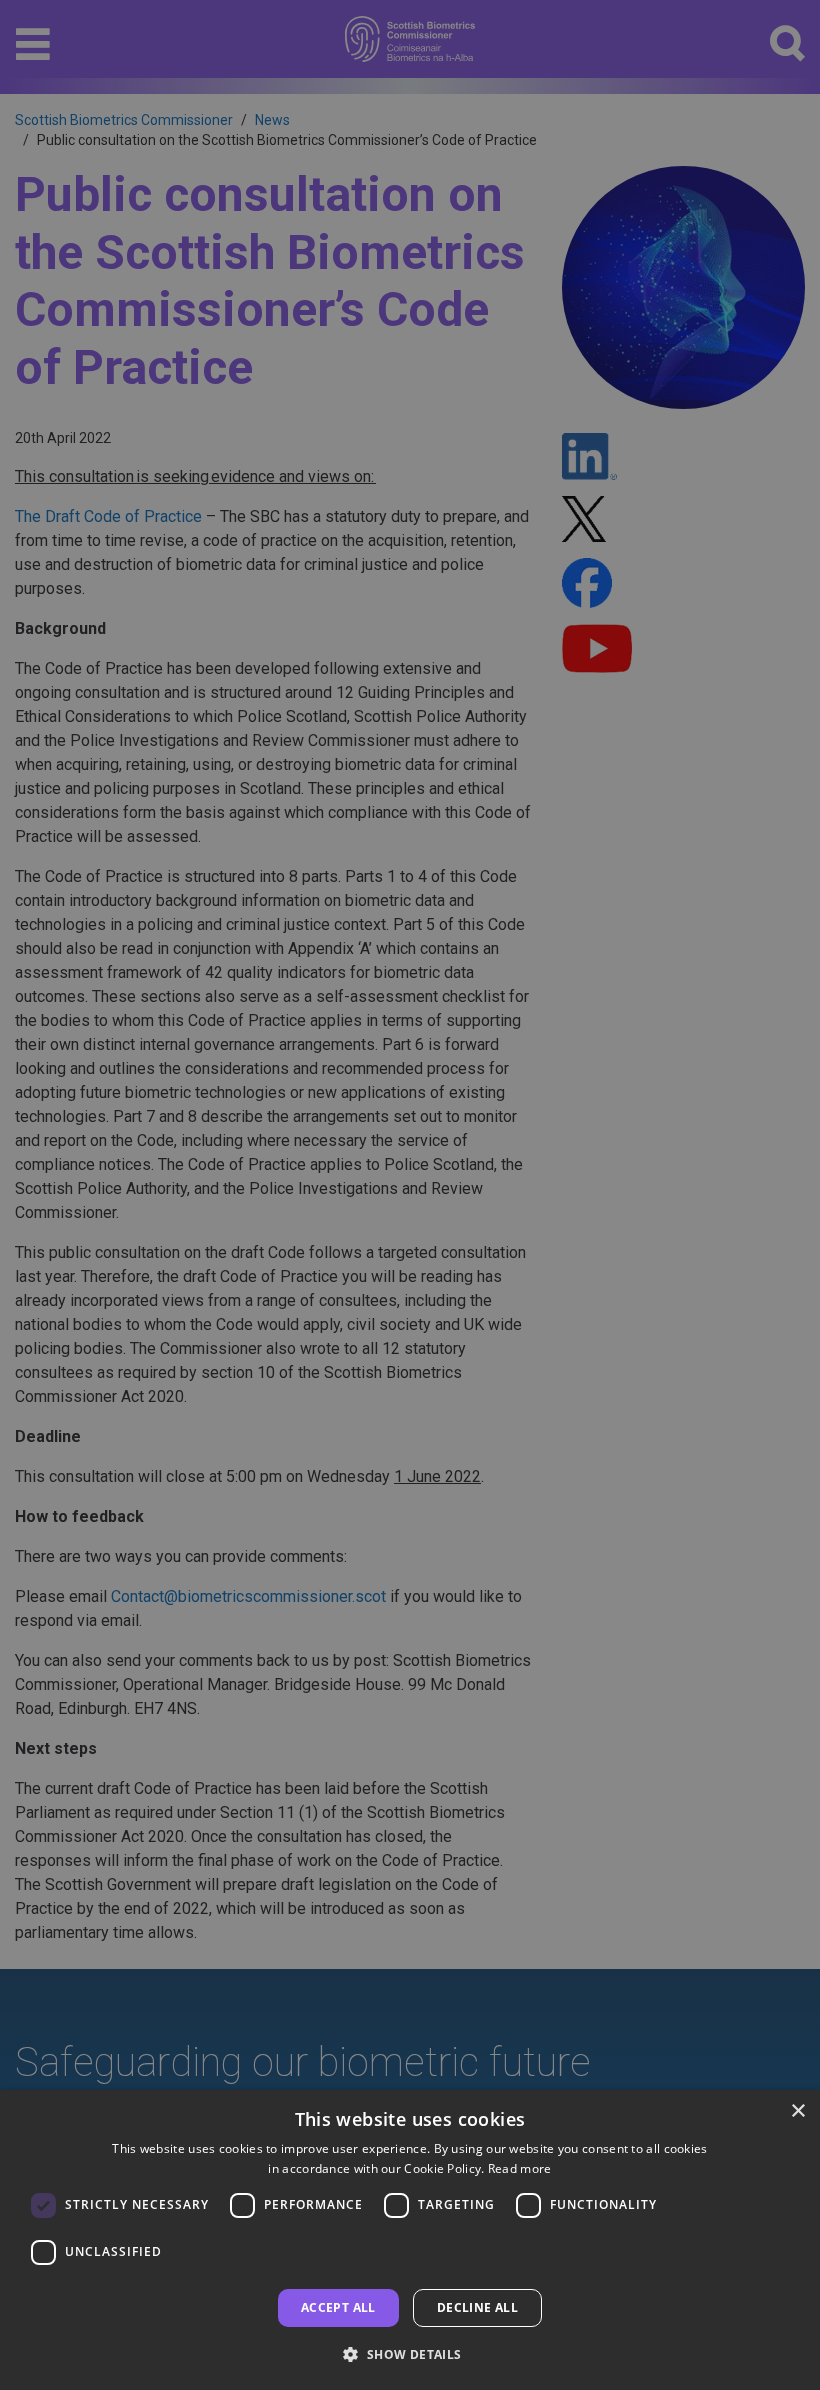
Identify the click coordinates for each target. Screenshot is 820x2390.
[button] (409, 2354)
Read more (520, 2168)
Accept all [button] (338, 2307)
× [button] (797, 2111)
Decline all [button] (477, 2307)
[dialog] (410, 2240)
